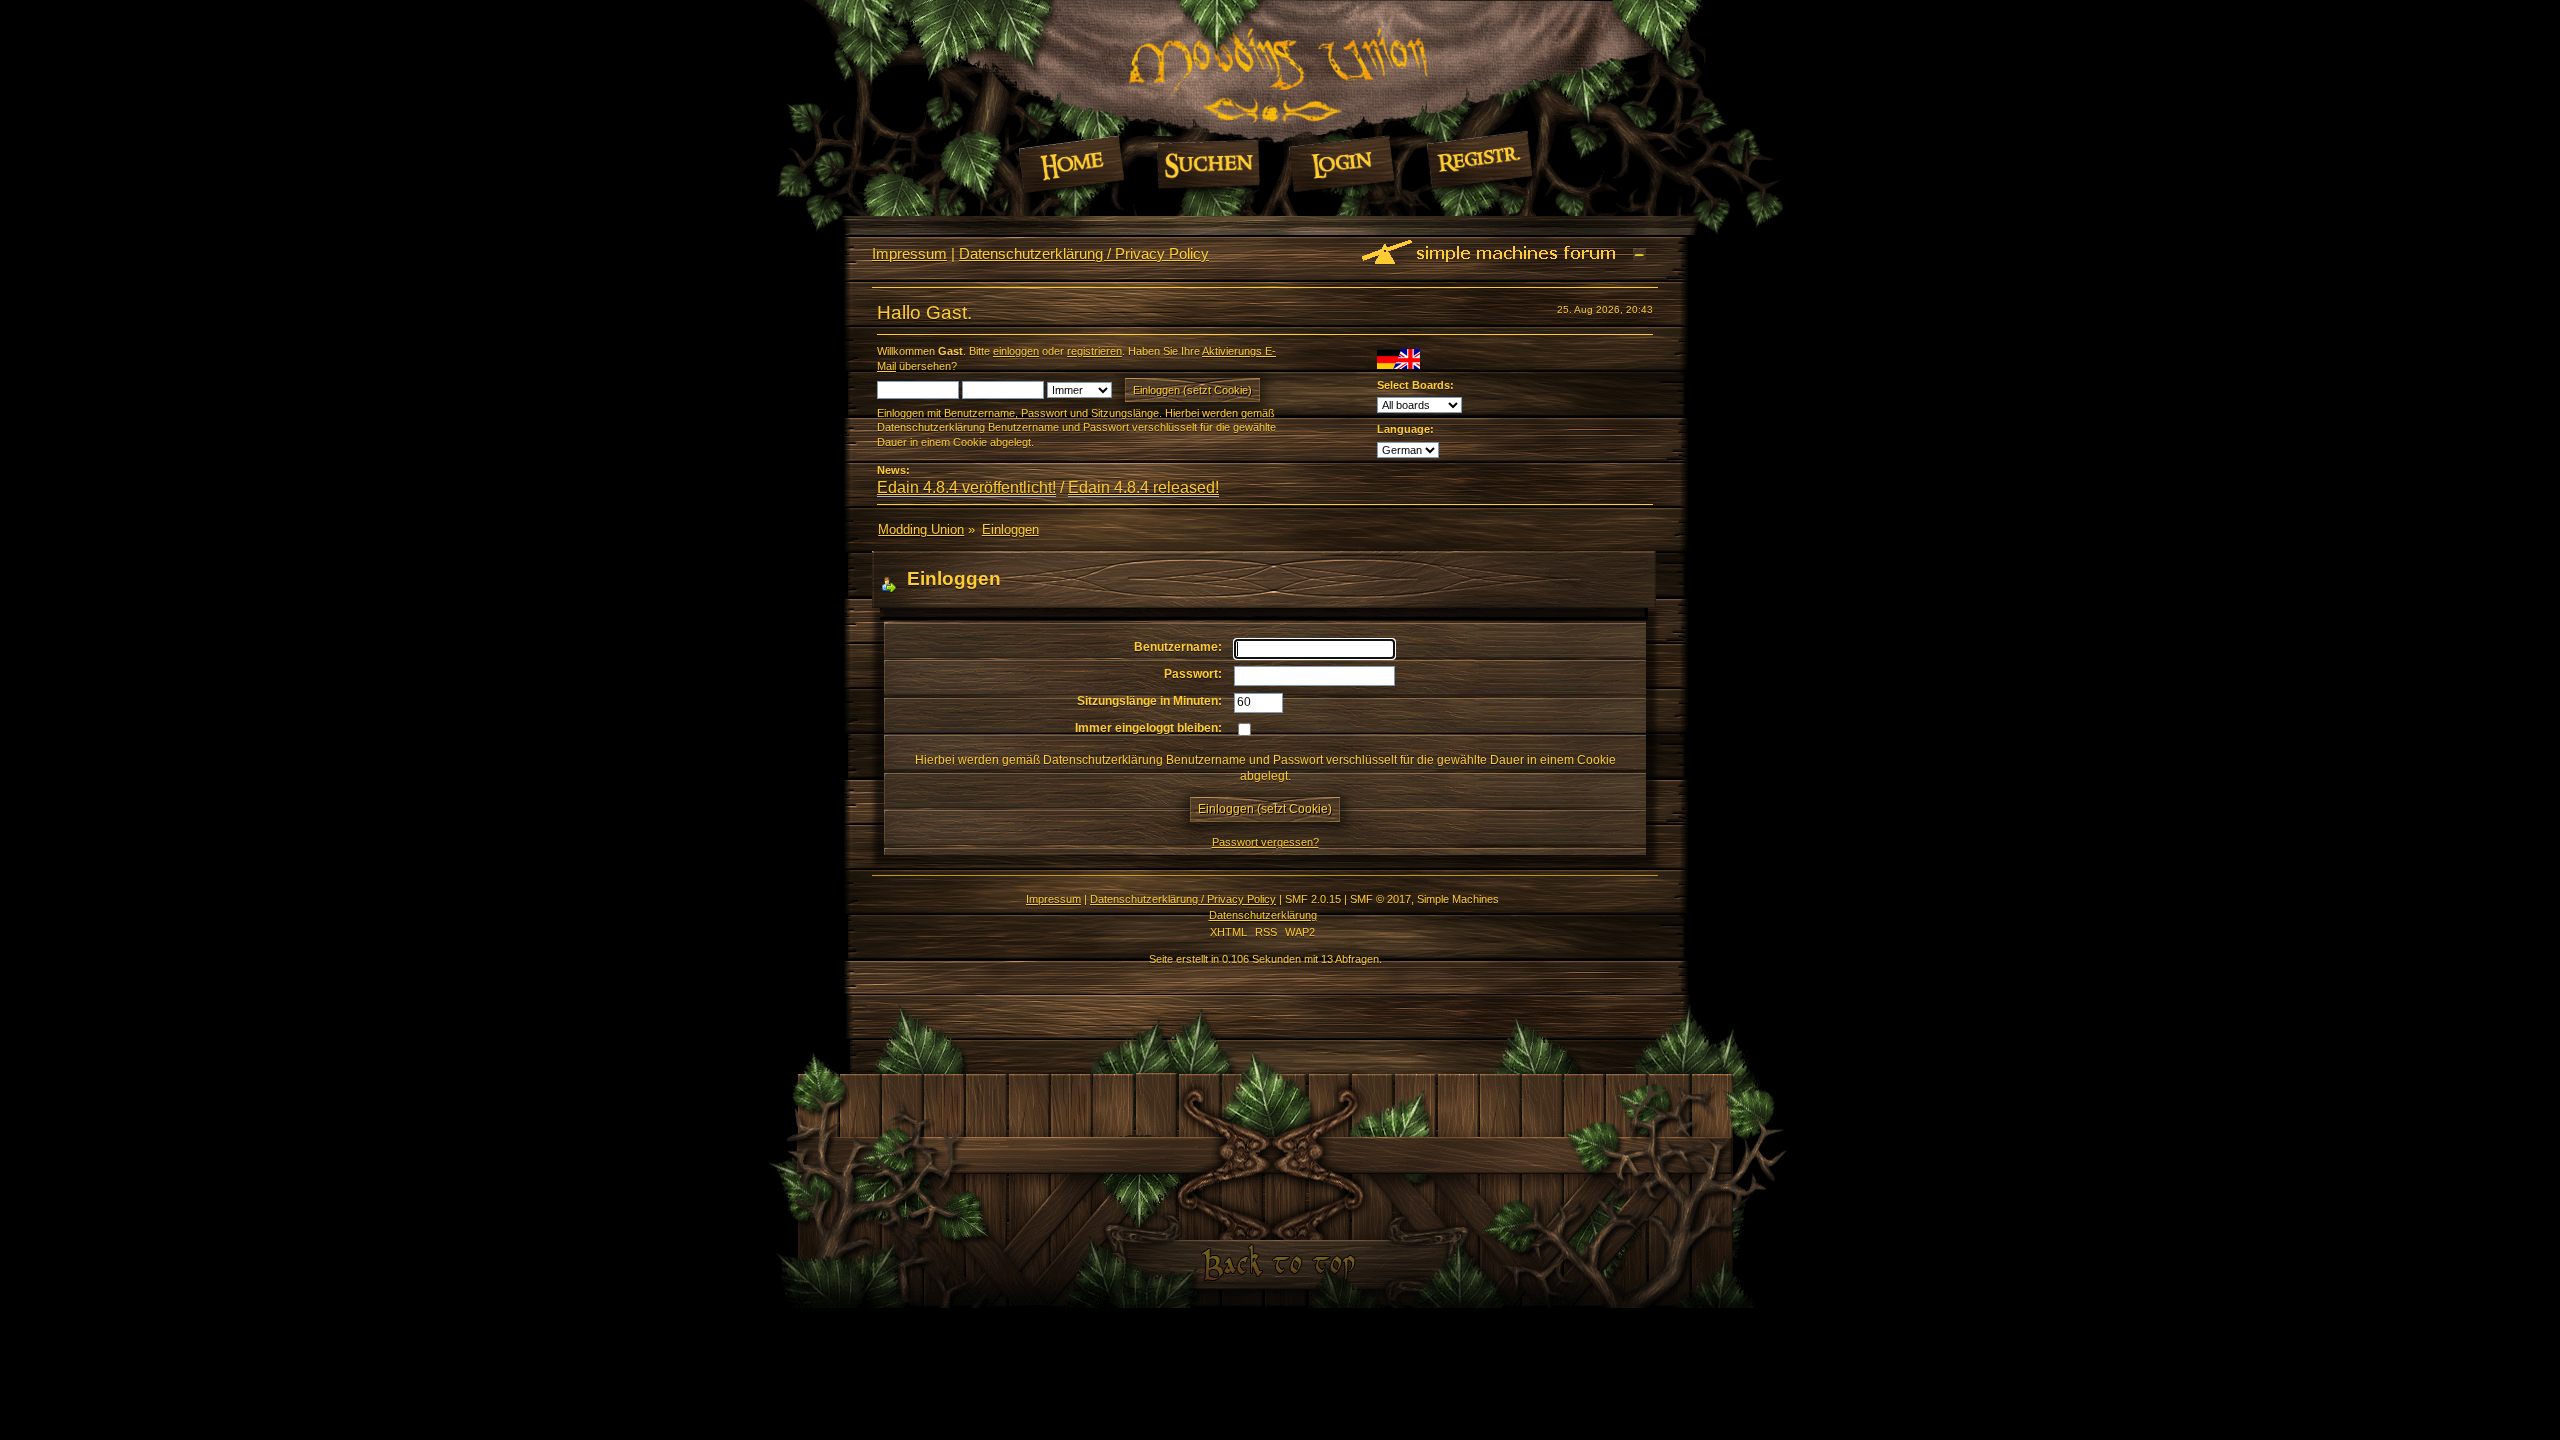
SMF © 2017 (1380, 899)
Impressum (909, 253)
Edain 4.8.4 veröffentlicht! (966, 487)
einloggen (1016, 351)
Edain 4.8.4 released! (1143, 487)
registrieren (1094, 351)
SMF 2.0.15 (1313, 899)
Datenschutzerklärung (1263, 915)
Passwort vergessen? (1265, 842)
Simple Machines (1458, 899)
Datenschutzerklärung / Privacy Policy (1084, 253)
